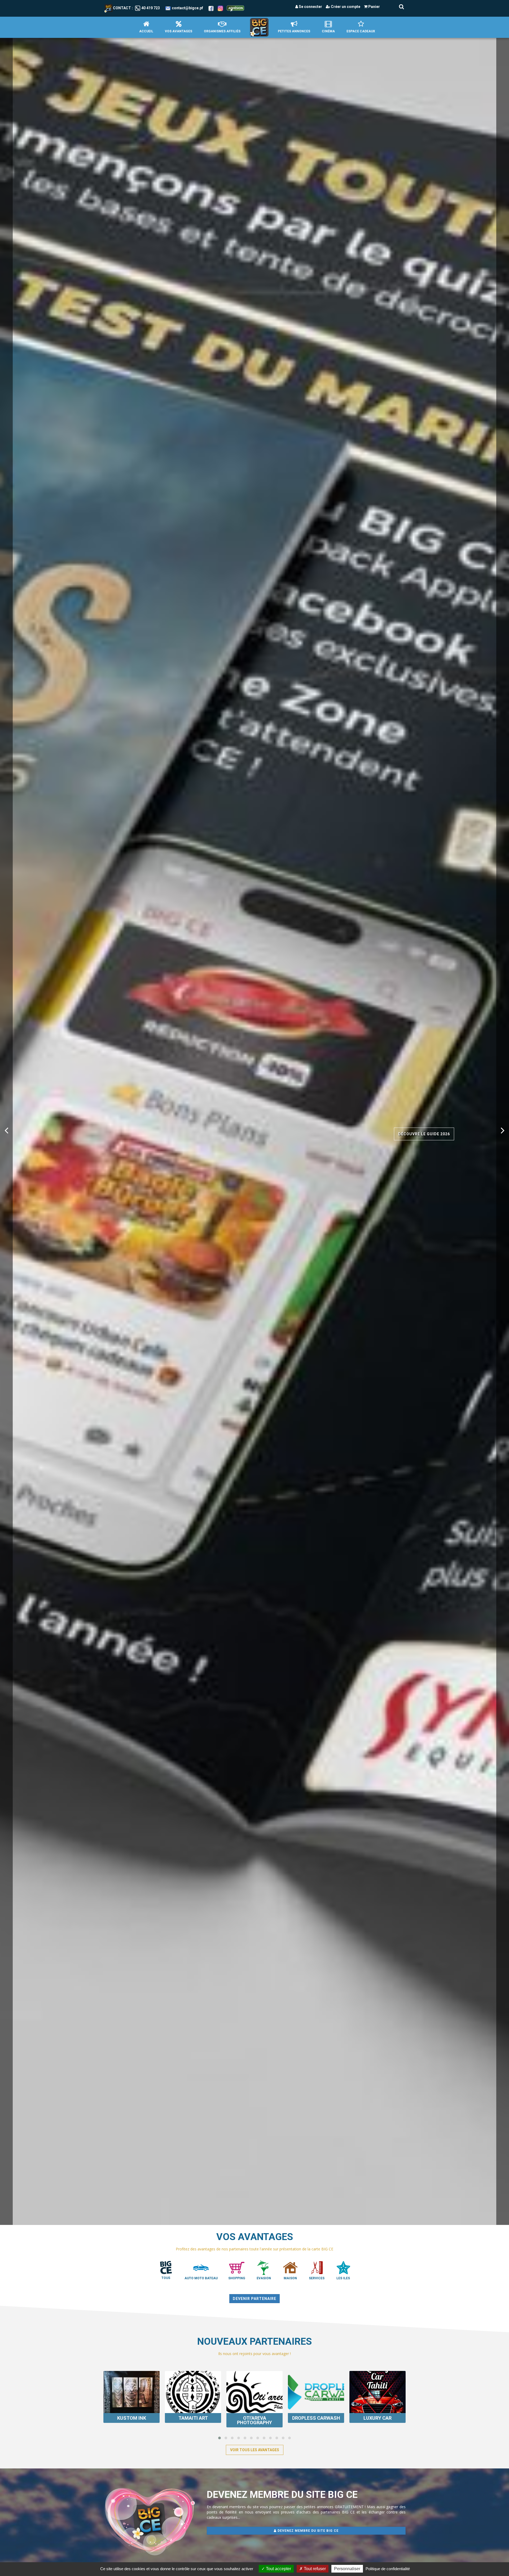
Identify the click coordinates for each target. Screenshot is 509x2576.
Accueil (146, 31)
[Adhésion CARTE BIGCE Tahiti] (235, 8)
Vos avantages (179, 31)
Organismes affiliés (222, 31)
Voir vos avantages (81, 1149)
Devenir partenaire (254, 2299)
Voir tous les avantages (255, 2450)
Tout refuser (314, 2569)
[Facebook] (211, 8)
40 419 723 (151, 8)
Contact (122, 8)
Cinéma (328, 31)
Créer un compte (345, 7)
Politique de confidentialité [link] (388, 2569)
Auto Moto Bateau (201, 2278)
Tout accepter (278, 2569)
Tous (166, 2278)
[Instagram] (220, 8)
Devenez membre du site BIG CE (308, 2531)
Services (317, 2278)
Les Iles (343, 2278)
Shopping (237, 2278)
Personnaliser (347, 2569)
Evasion (264, 2278)
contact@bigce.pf (187, 8)
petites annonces (294, 31)
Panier (374, 7)
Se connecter (310, 7)
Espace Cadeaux (361, 31)
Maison (290, 2278)
